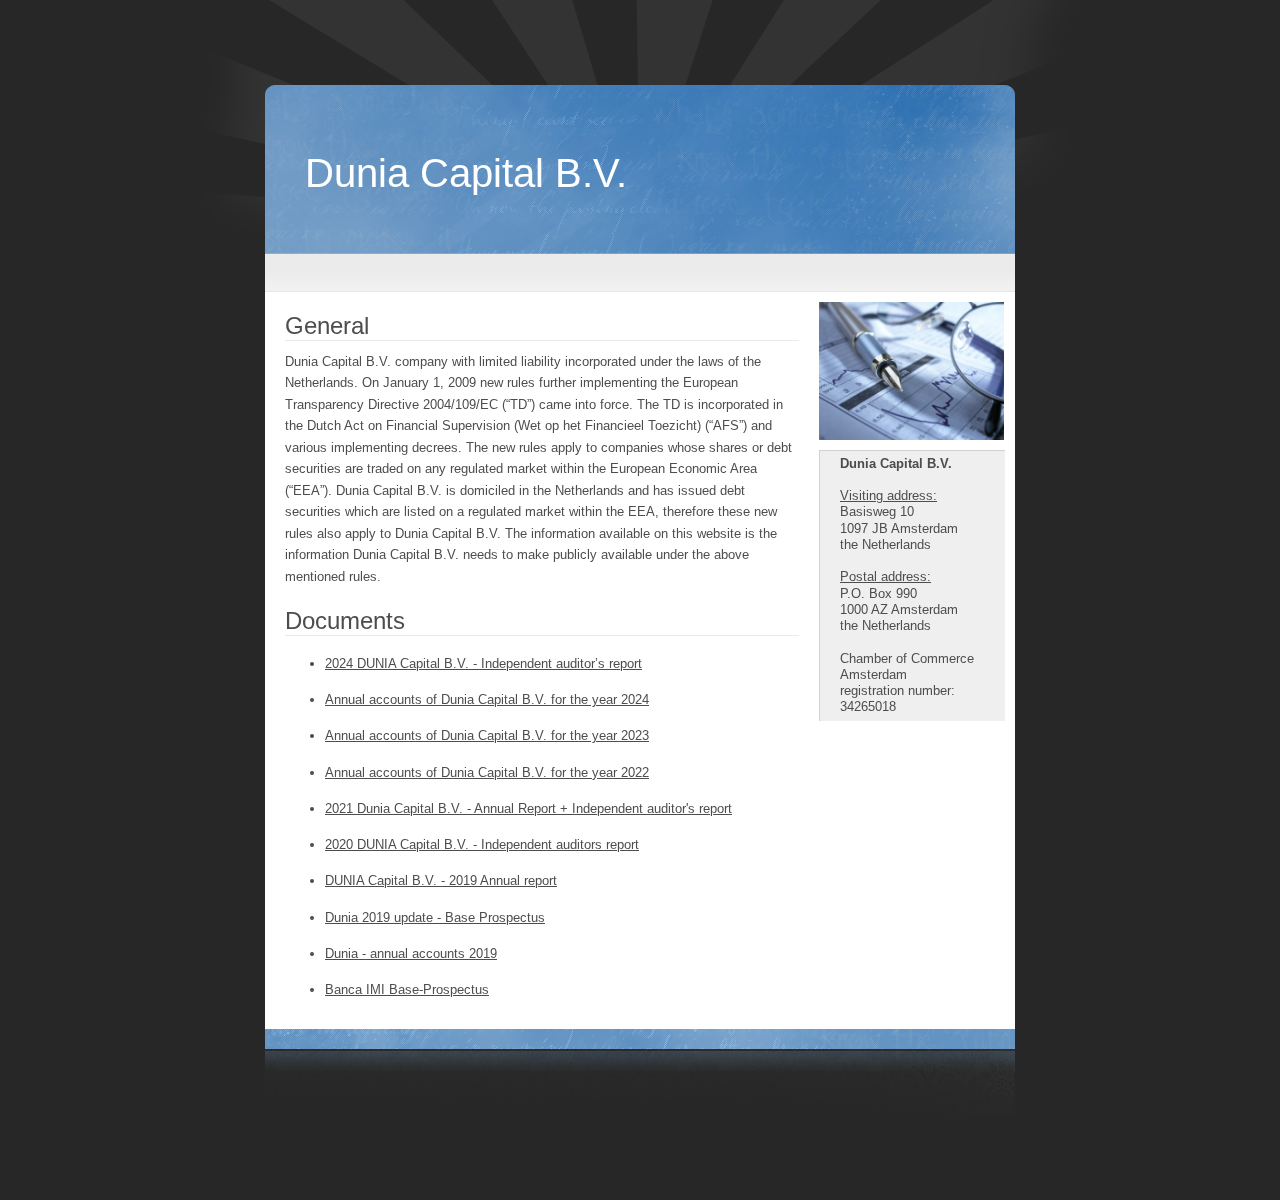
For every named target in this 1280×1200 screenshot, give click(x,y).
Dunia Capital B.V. (466, 173)
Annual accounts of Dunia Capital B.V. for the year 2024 (487, 699)
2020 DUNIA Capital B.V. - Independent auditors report (482, 844)
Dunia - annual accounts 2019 (411, 953)
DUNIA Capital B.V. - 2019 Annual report (441, 880)
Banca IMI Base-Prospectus (407, 989)
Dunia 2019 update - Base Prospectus (435, 917)
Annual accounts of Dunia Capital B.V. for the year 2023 (487, 735)
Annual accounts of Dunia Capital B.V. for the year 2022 (487, 772)
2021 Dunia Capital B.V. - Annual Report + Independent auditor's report (528, 808)
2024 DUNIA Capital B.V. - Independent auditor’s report (483, 663)
